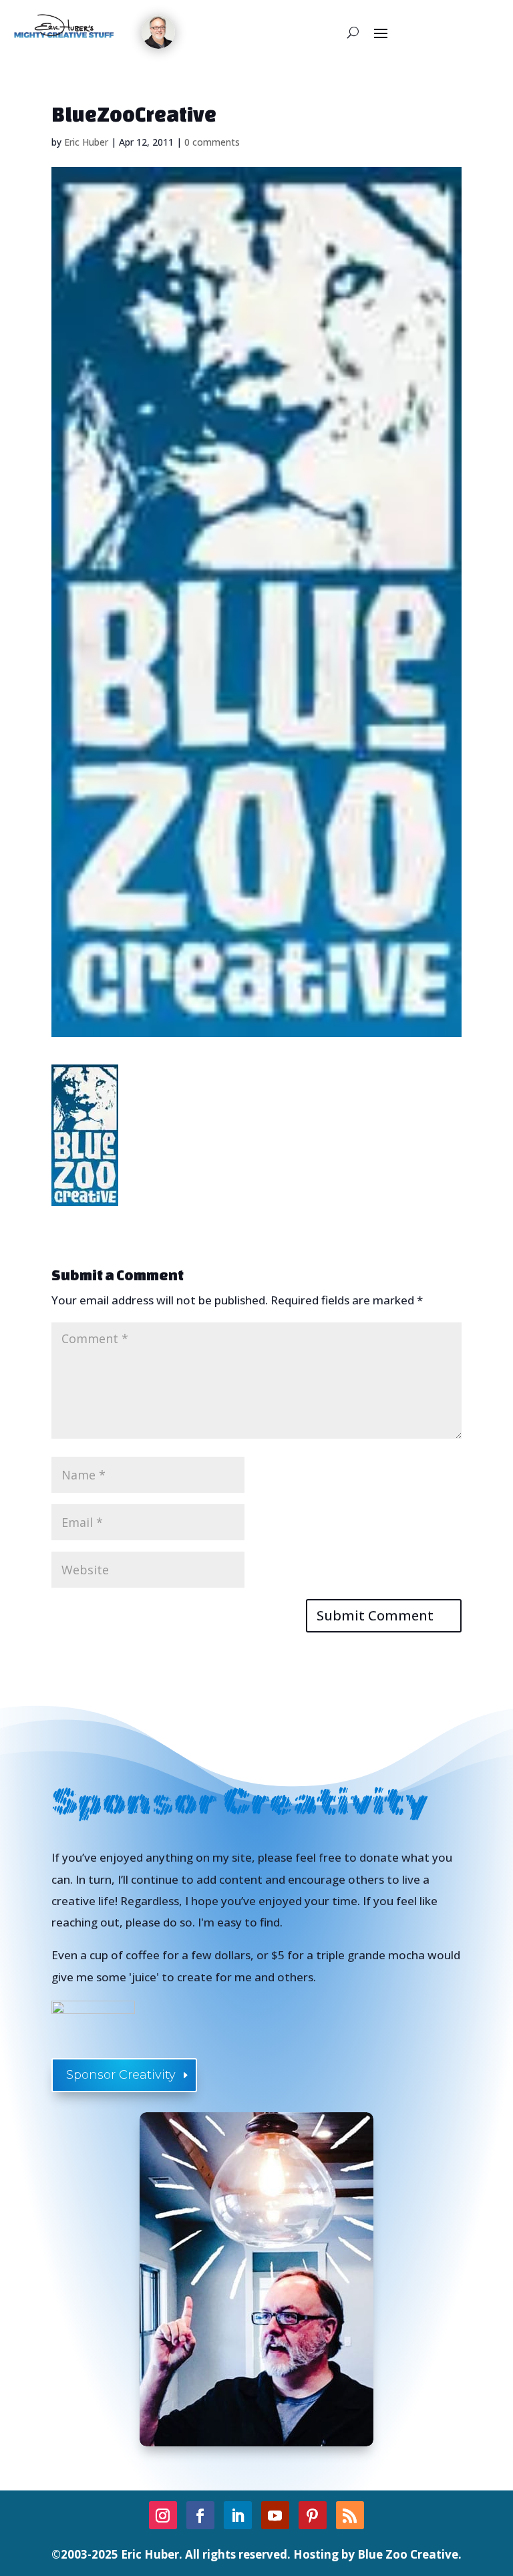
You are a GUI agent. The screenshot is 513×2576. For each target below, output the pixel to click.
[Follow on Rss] (350, 2515)
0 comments (212, 142)
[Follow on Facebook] (200, 2515)
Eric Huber (86, 142)
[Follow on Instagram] (163, 2515)
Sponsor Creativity (121, 2075)
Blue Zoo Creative (408, 2554)
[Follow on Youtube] (275, 2515)
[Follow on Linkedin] (238, 2515)
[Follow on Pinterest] (313, 2515)
